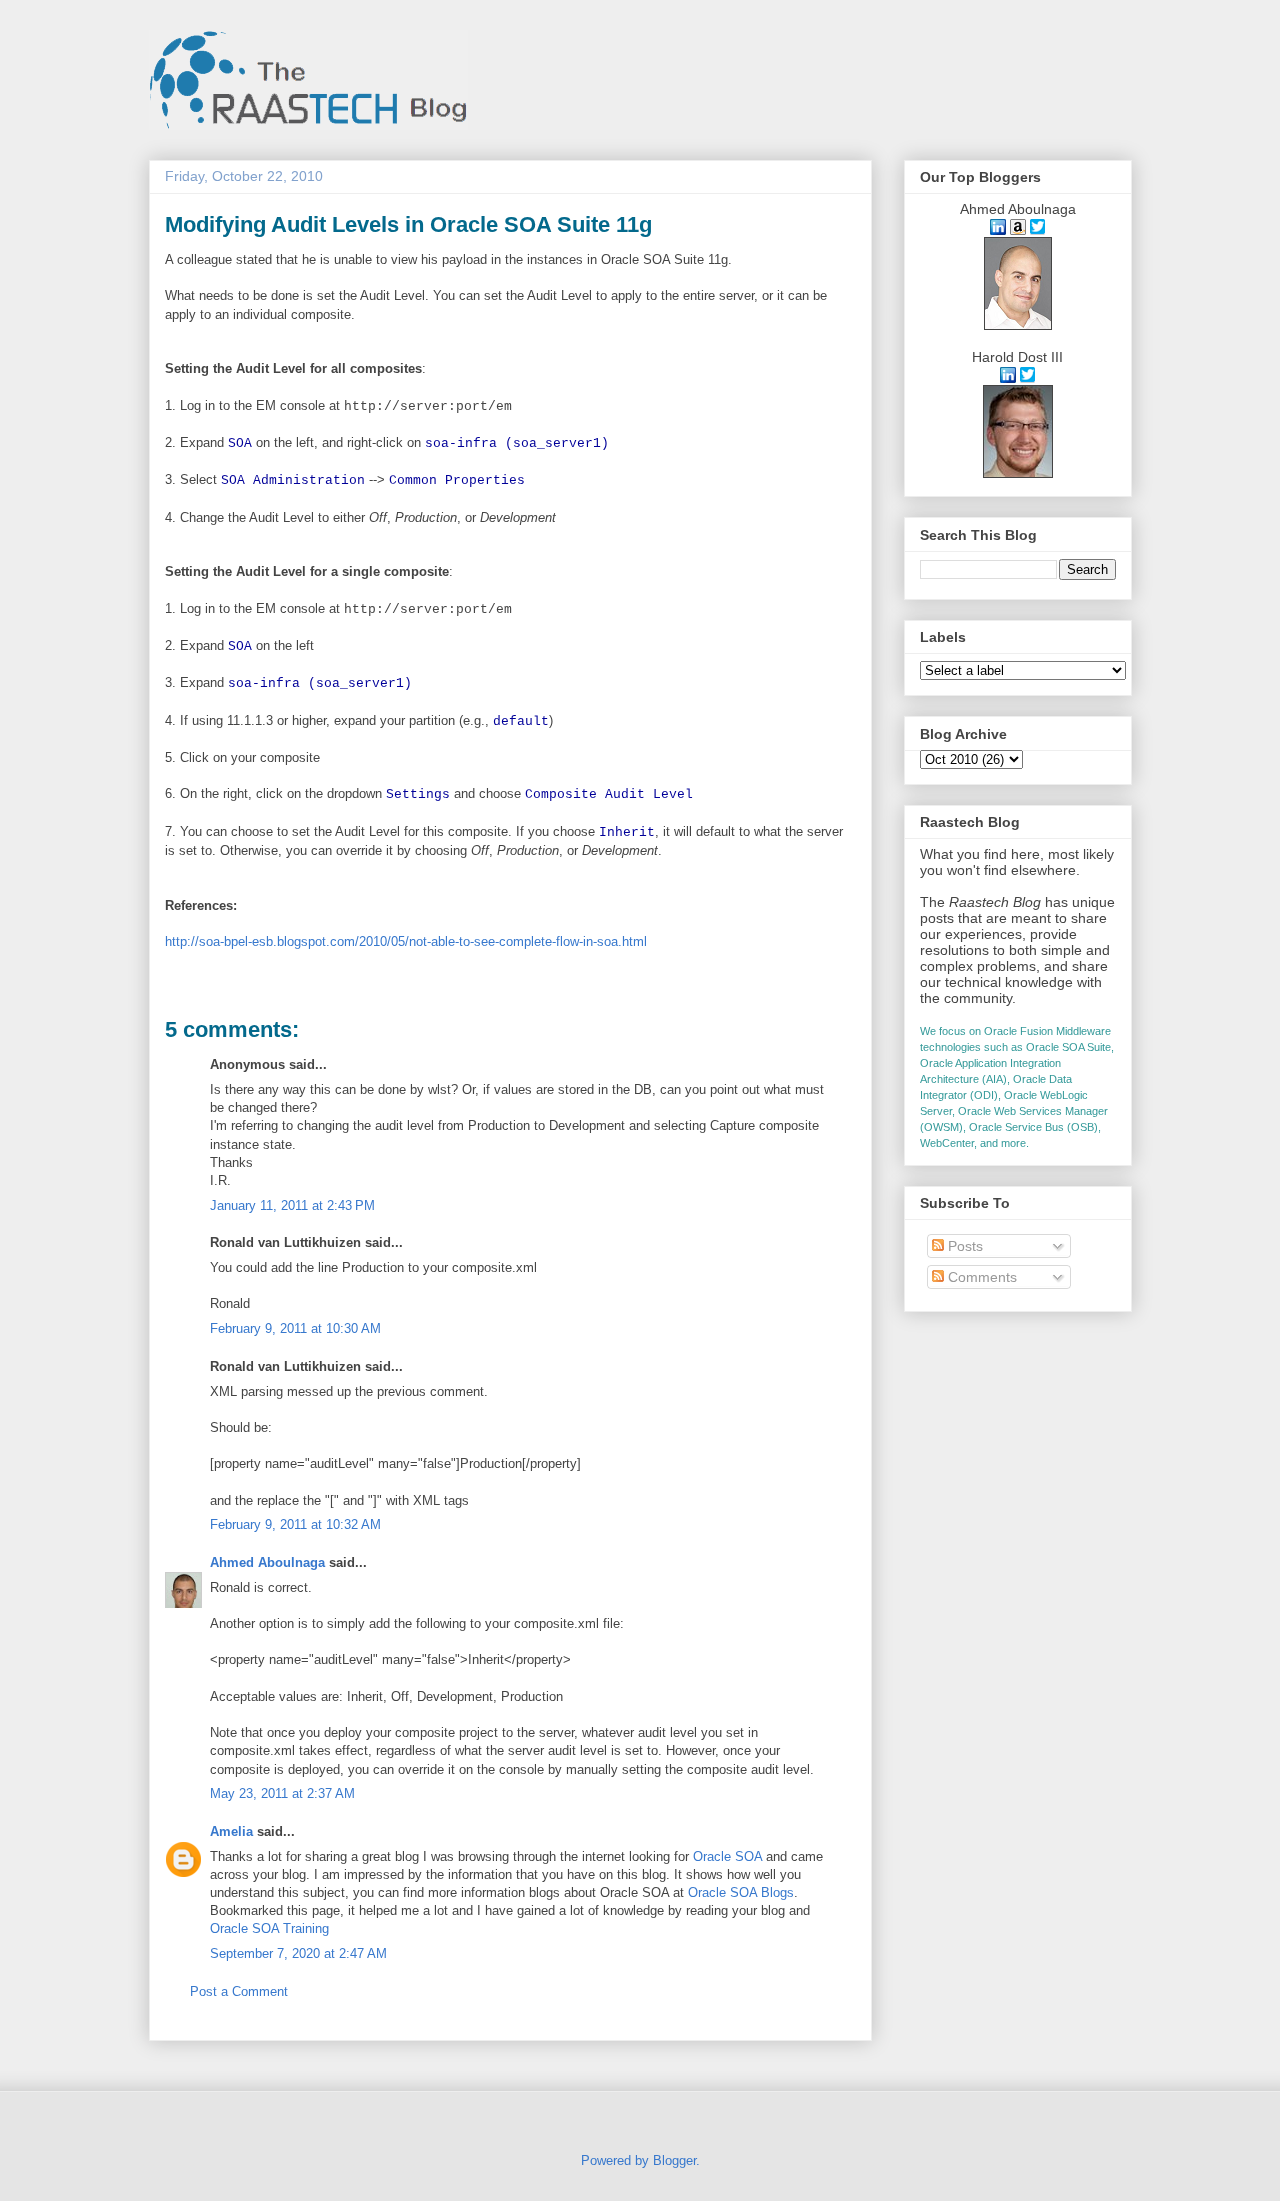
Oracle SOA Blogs (741, 1892)
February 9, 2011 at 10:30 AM (295, 1328)
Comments (980, 1277)
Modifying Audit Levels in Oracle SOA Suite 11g (408, 224)
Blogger (674, 2160)
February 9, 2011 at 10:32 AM (295, 1524)
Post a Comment (239, 1991)
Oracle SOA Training (269, 1928)
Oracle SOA (727, 1856)
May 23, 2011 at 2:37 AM (282, 1793)
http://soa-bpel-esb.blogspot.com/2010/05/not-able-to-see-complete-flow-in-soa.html (406, 941)
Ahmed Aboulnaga (267, 1562)
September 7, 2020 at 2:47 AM (298, 1953)
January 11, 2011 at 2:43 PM (292, 1205)
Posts (963, 1246)
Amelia (231, 1831)
